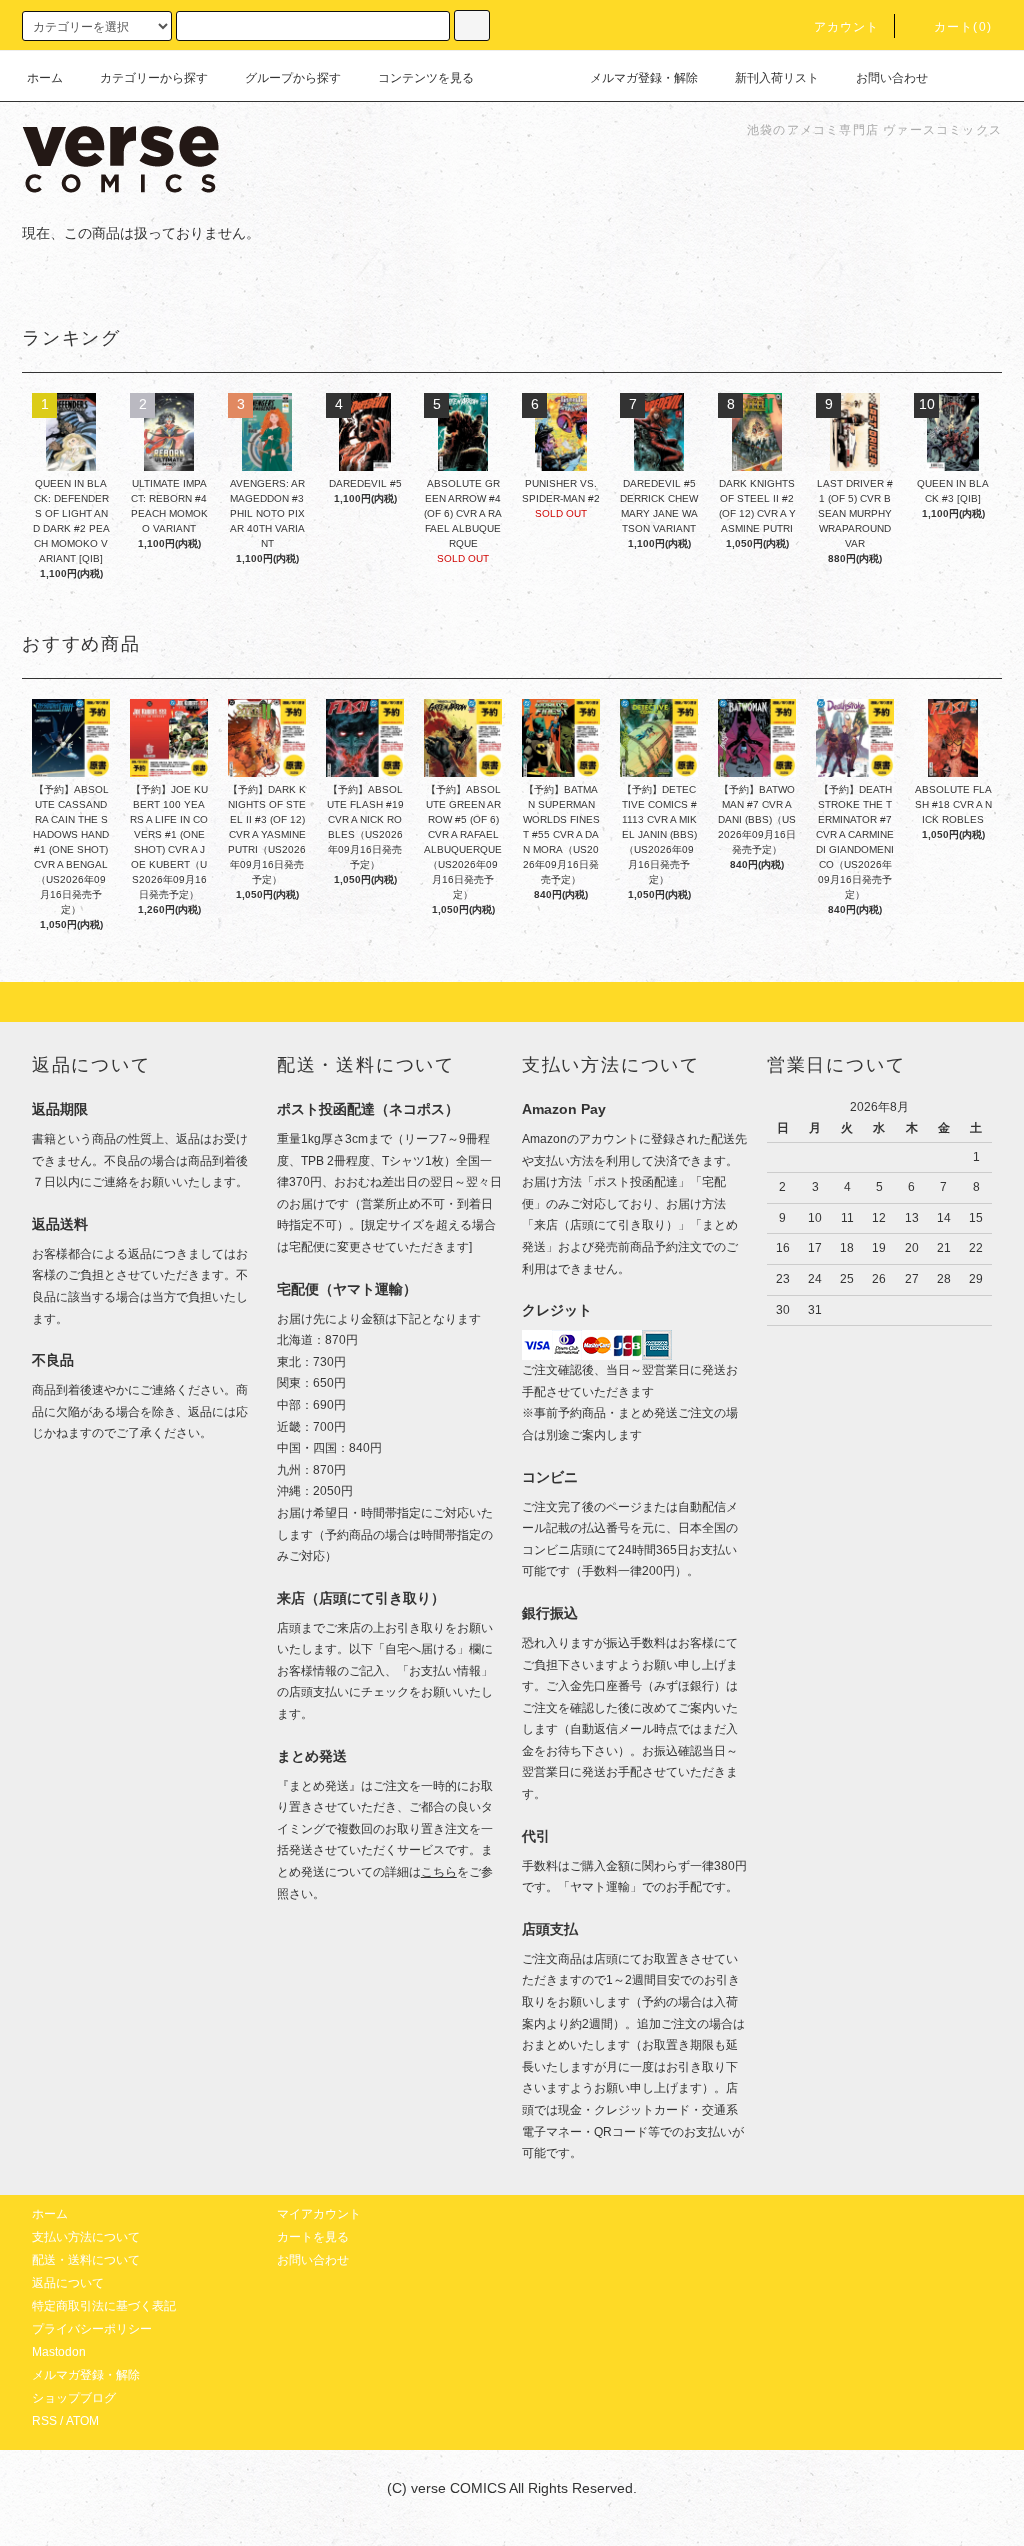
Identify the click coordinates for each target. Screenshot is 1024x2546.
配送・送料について (86, 2260)
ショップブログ (74, 2398)
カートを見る (313, 2237)
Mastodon (59, 2352)
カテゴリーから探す (154, 78)
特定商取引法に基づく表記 (104, 2306)
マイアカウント (319, 2214)
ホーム (45, 78)
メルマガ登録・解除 (644, 78)
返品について (68, 2283)
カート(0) (963, 27)
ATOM (82, 2421)
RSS (44, 2421)
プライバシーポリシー (92, 2329)
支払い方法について (86, 2237)
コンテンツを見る (426, 78)
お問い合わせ (892, 78)
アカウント (847, 27)
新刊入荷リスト (777, 78)
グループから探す (293, 78)
